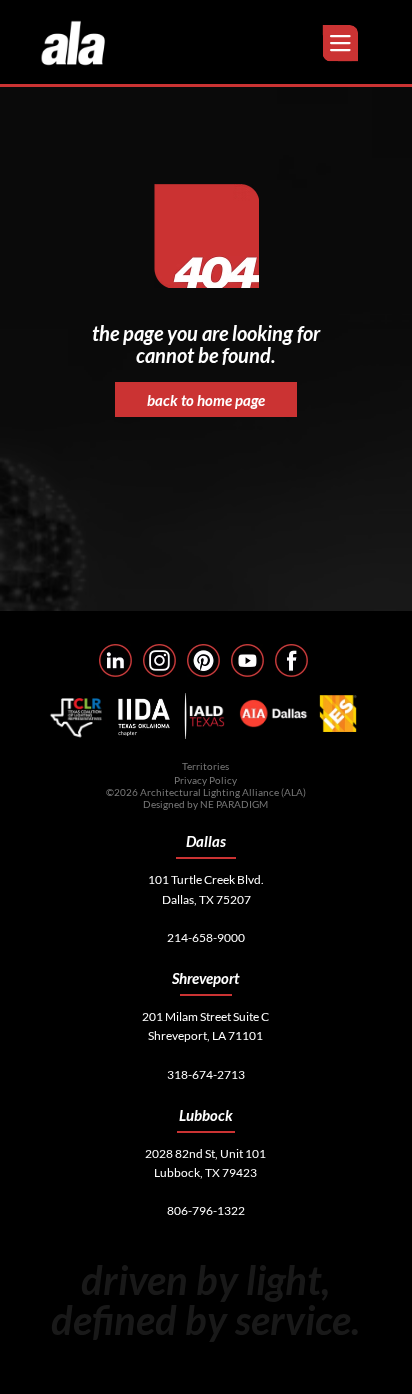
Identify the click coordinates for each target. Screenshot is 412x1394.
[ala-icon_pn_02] (203, 660)
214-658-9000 (206, 937)
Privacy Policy (205, 780)
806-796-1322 (206, 1210)
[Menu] (342, 43)
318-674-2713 (206, 1074)
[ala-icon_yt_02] (247, 660)
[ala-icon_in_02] (115, 660)
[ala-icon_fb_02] (291, 660)
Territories (205, 766)
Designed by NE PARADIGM (205, 804)
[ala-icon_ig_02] (159, 660)
